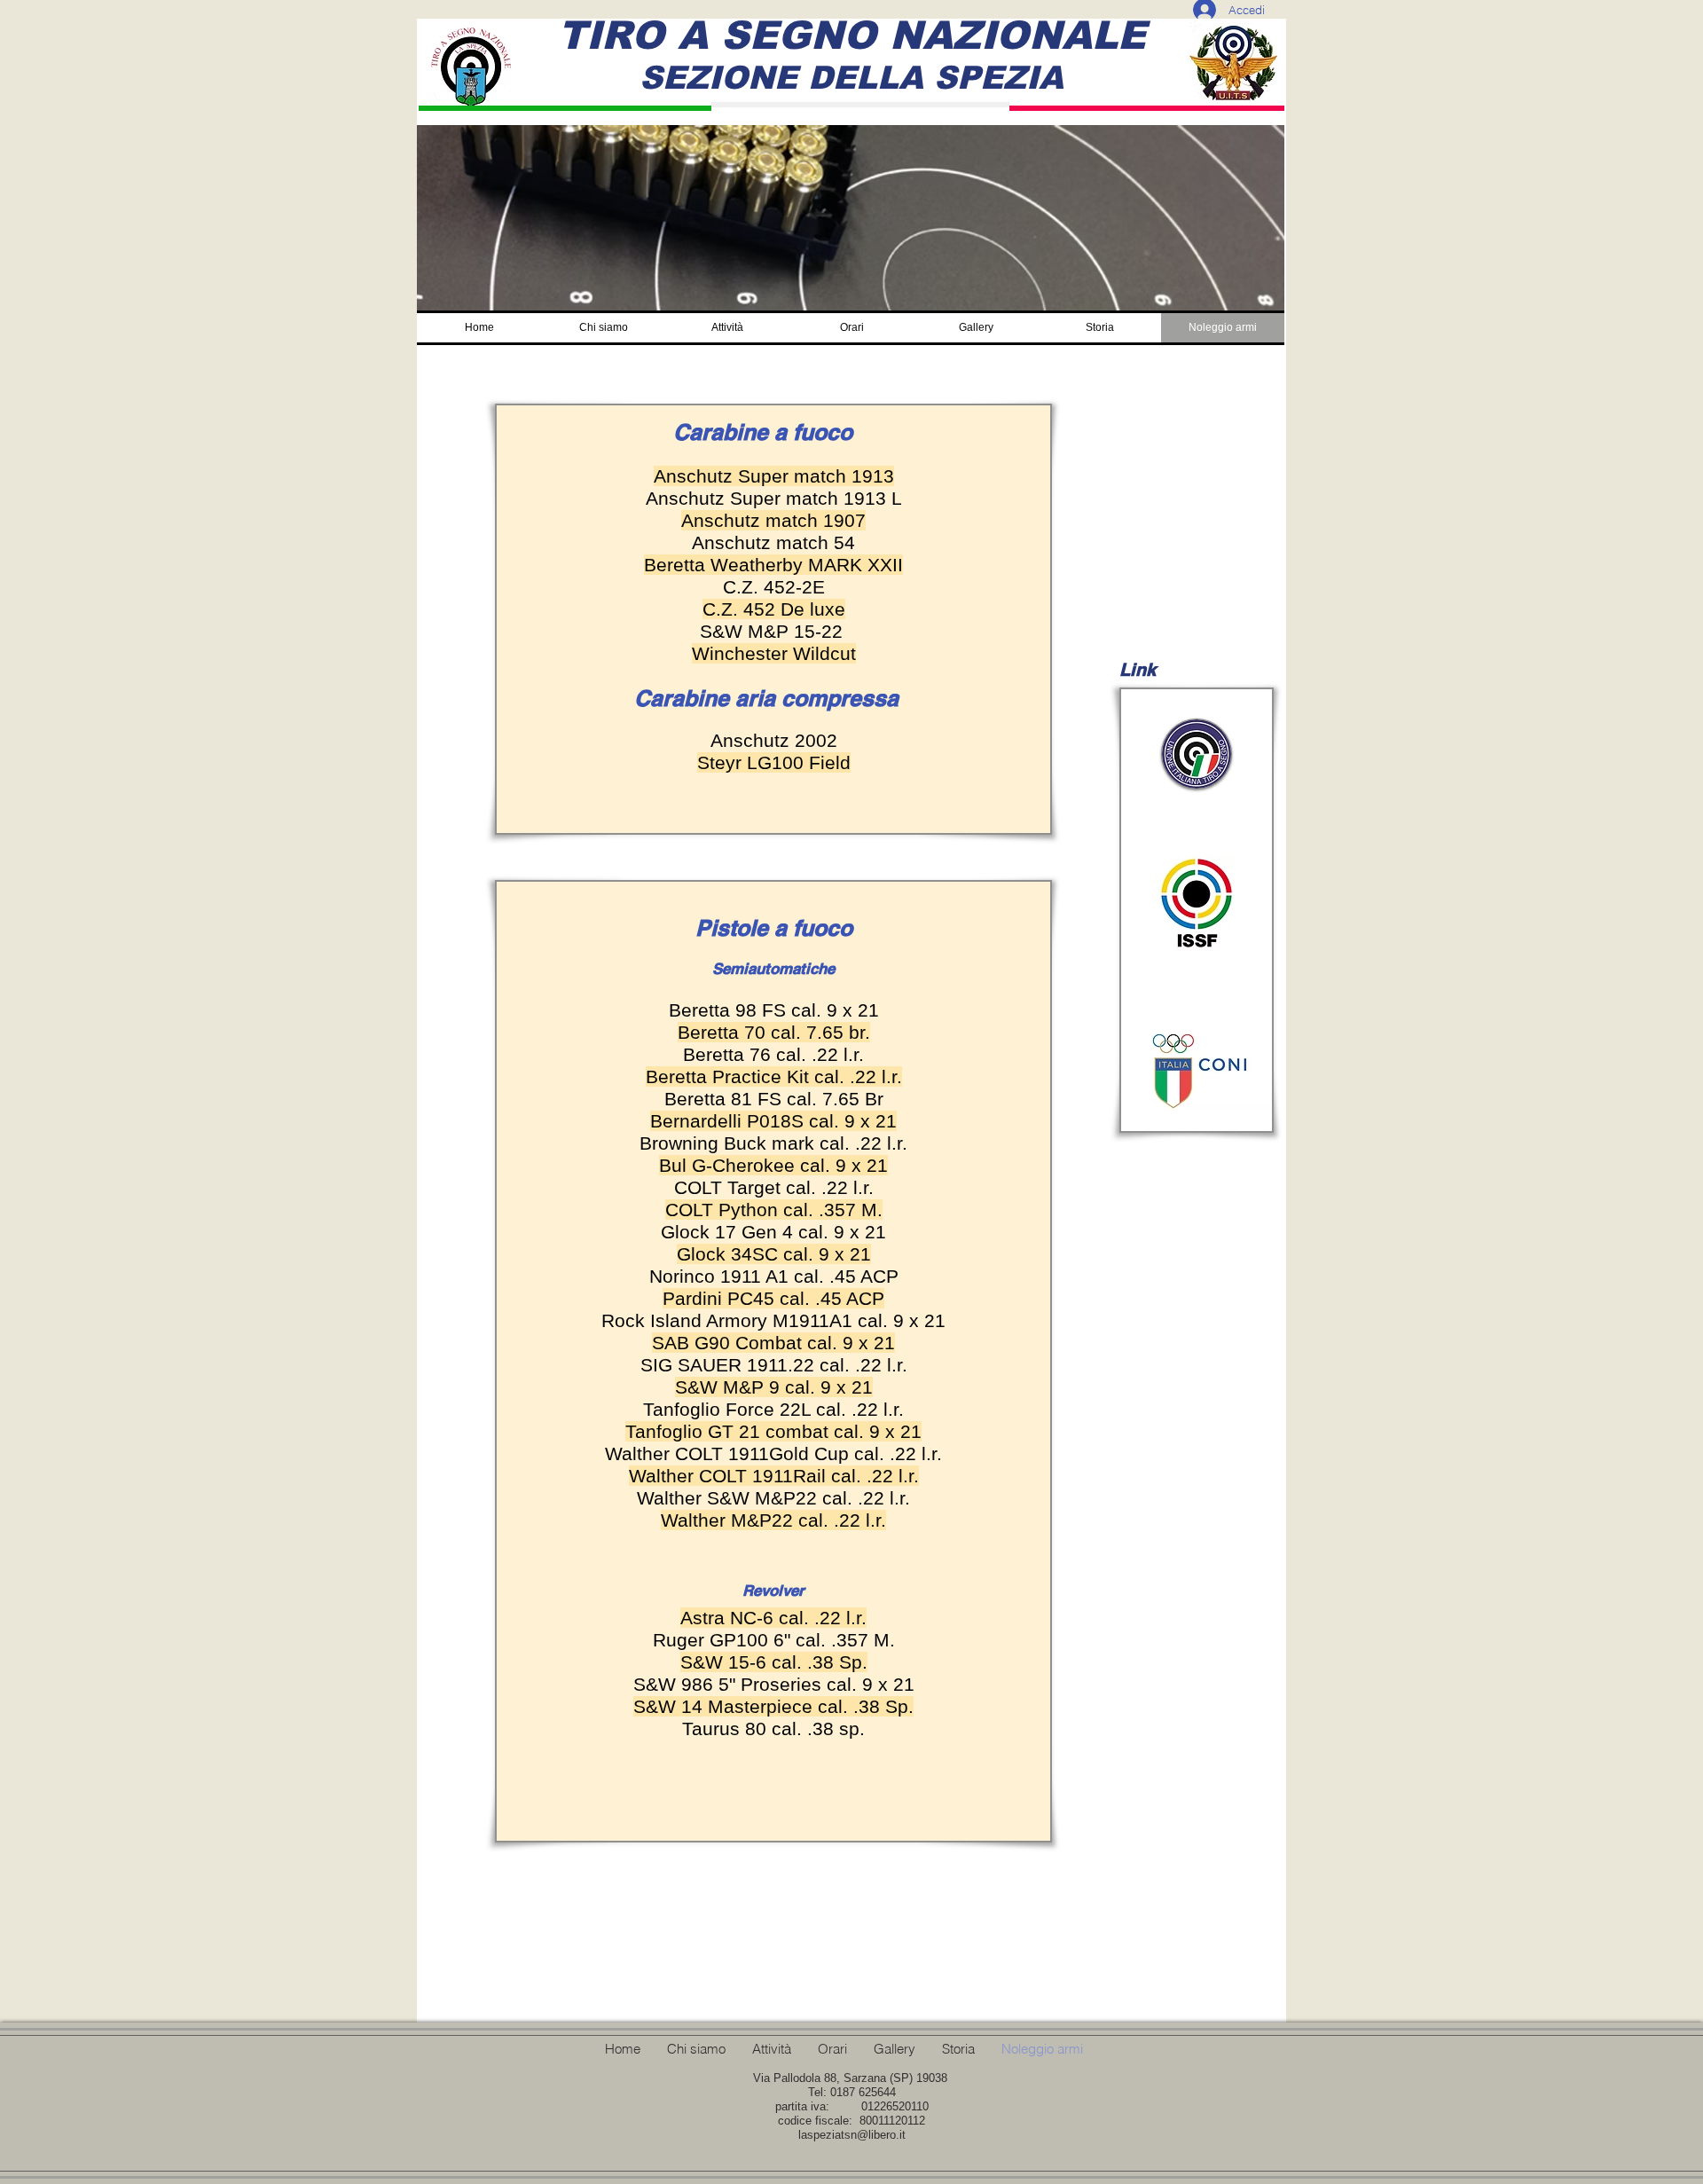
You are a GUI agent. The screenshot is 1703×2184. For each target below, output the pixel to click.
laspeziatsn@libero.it (852, 2135)
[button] (603, 328)
